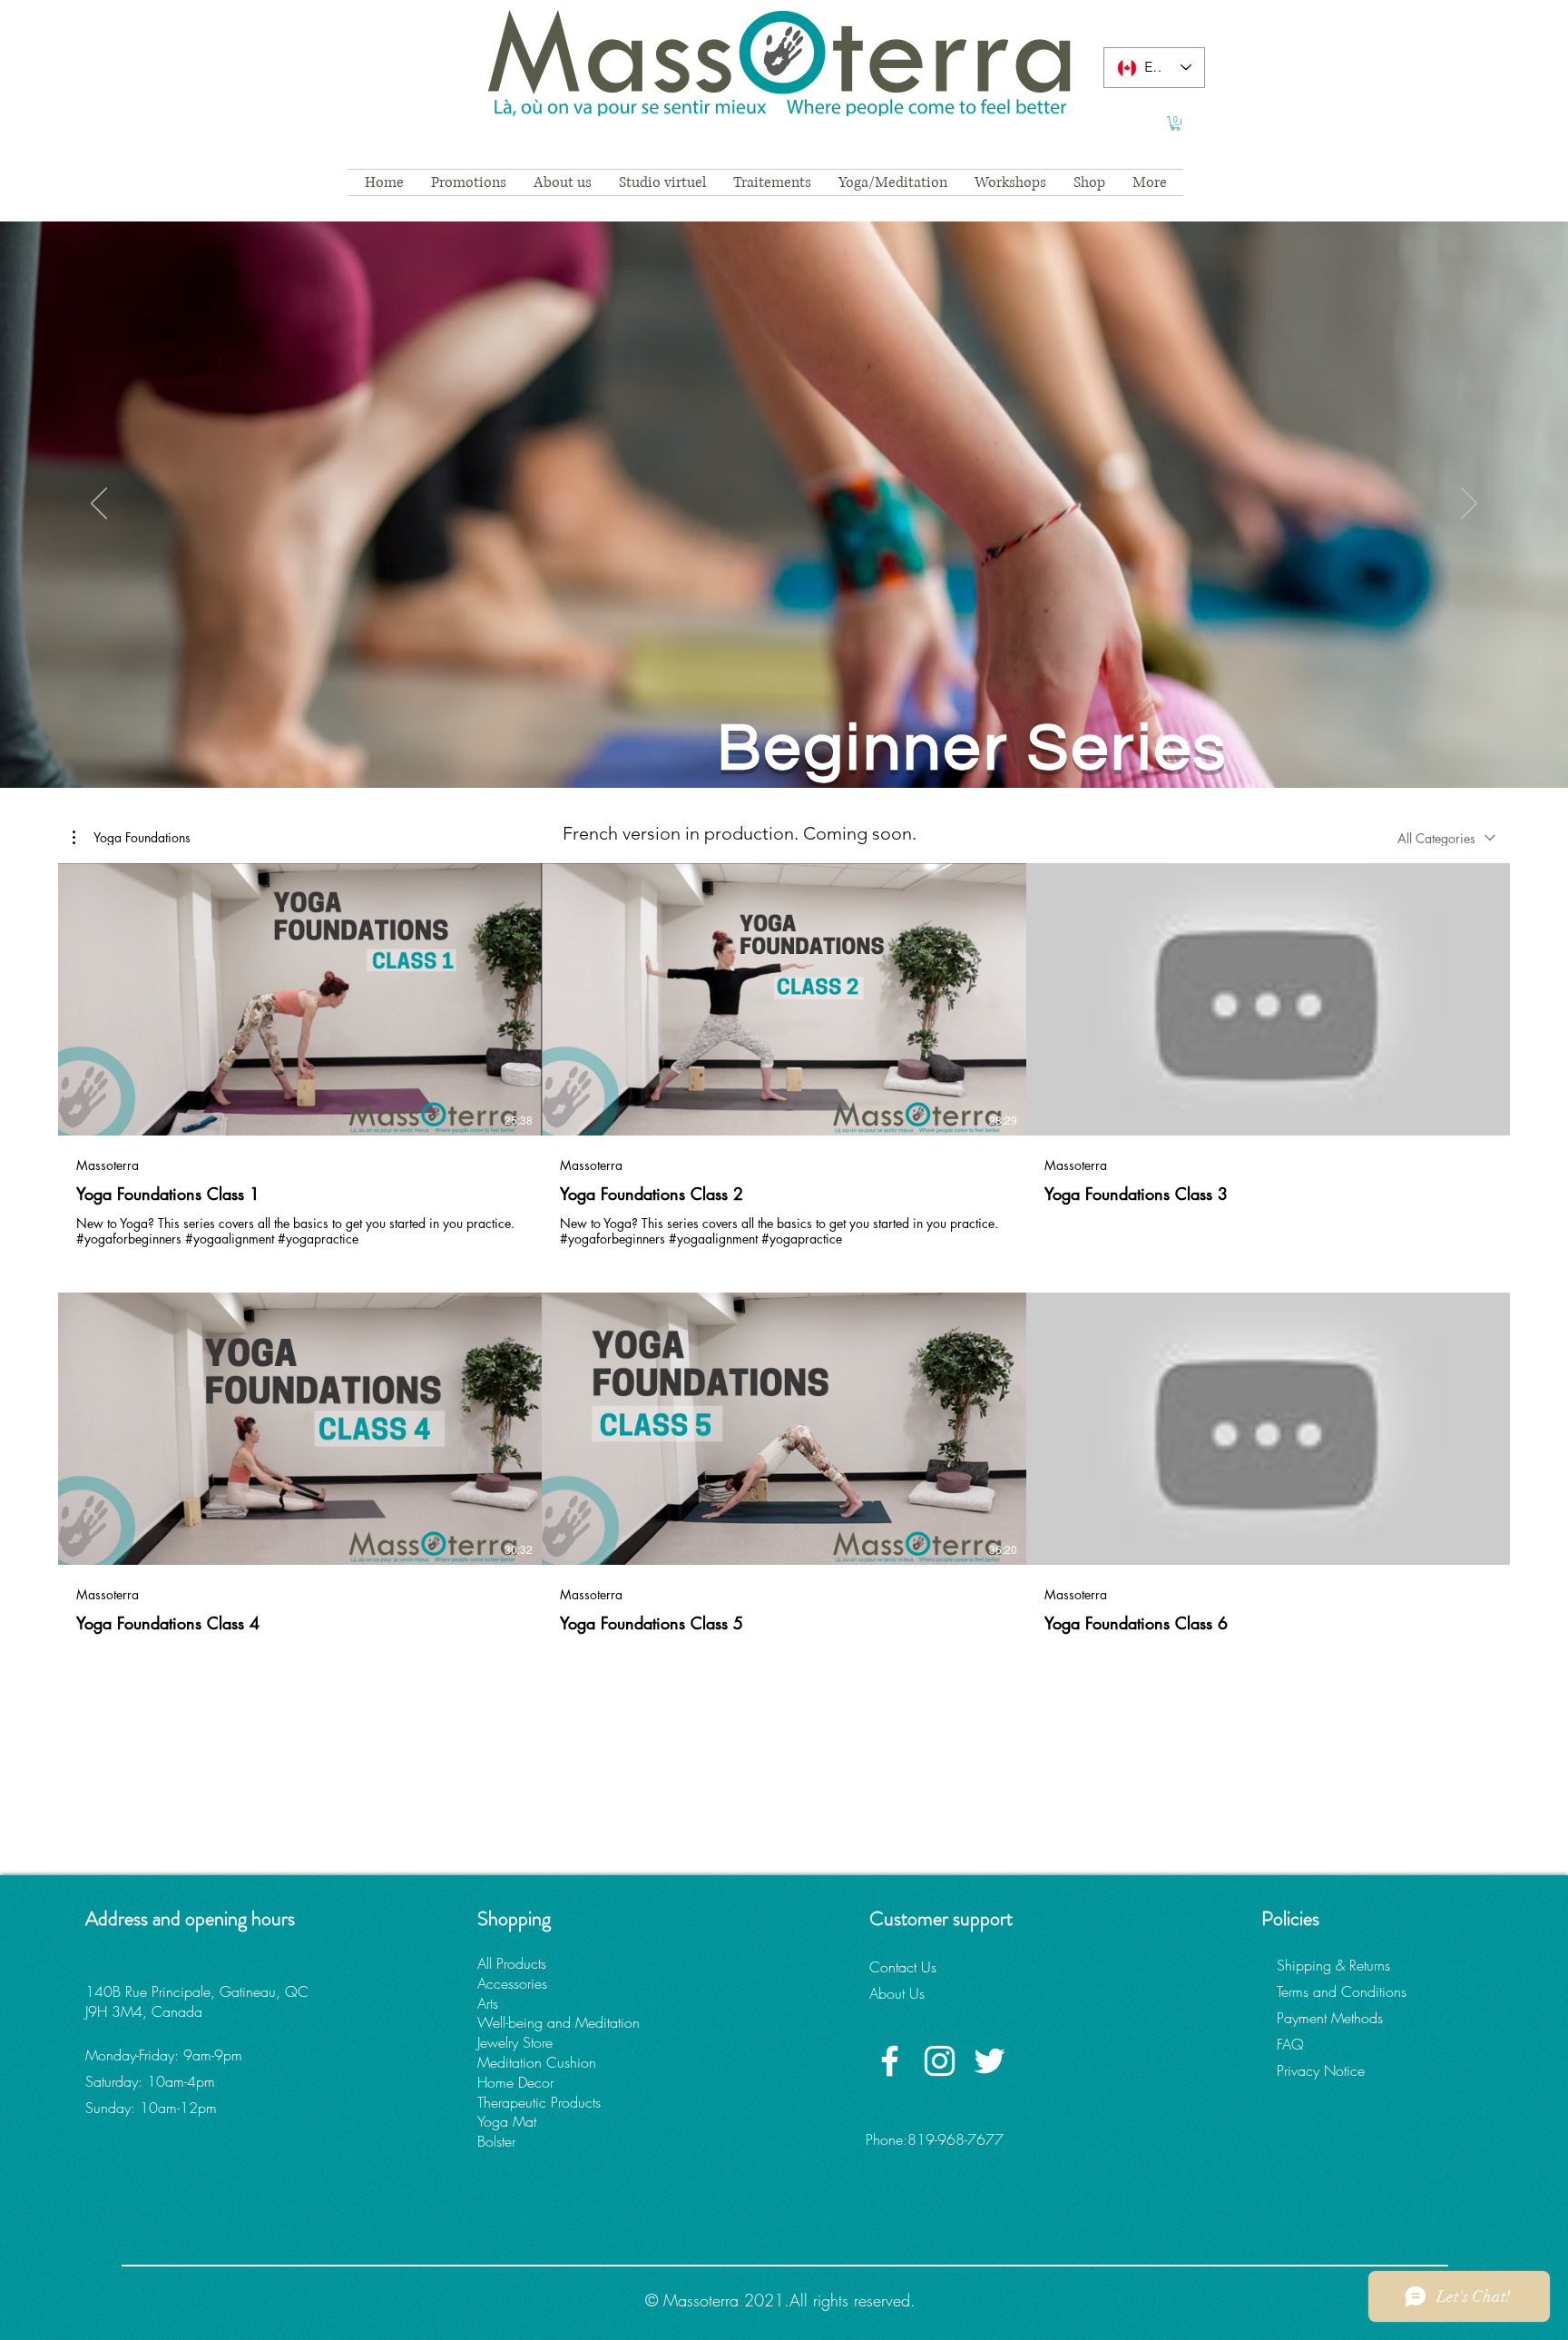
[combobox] (1446, 838)
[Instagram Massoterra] (940, 2061)
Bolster (496, 2141)
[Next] (1469, 505)
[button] (1176, 123)
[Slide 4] (784, 742)
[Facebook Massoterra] (890, 2061)
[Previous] (99, 505)
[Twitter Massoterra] (990, 2061)
